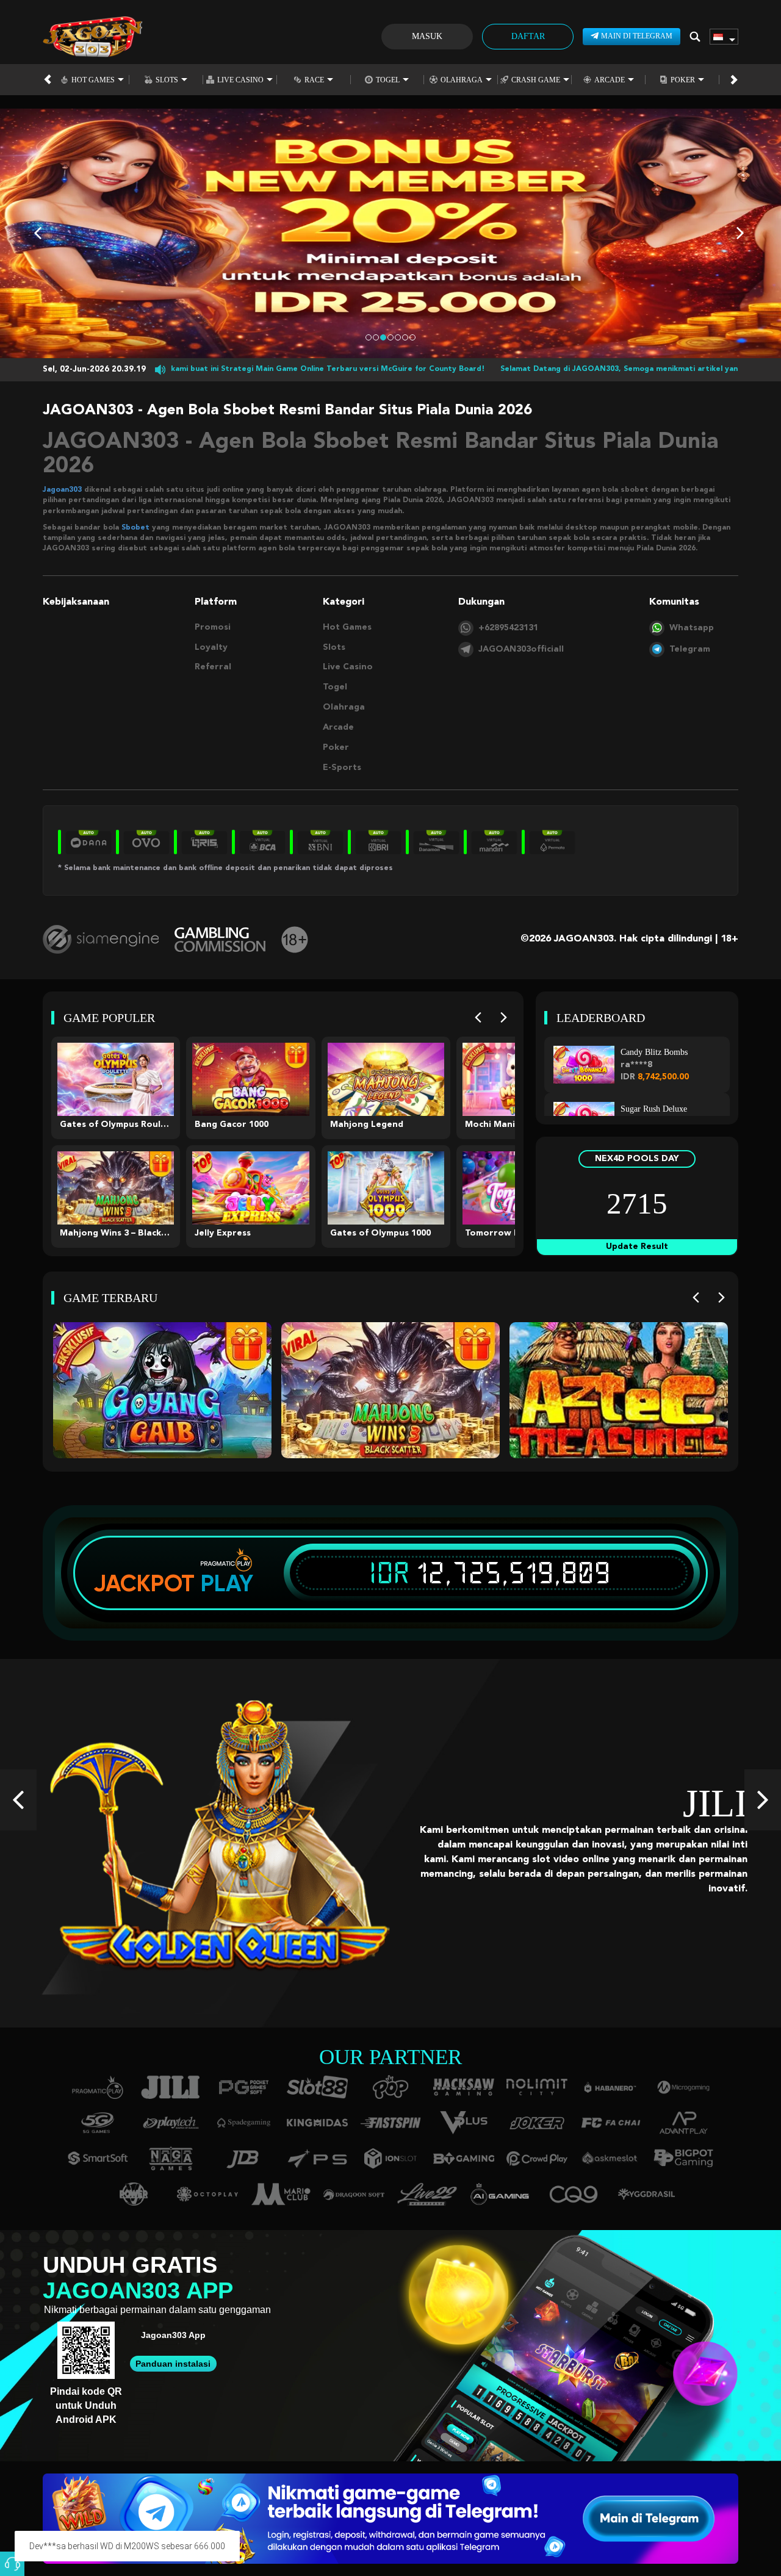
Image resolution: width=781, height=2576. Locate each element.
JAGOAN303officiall (521, 649)
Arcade (610, 80)
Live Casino (240, 80)
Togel (388, 80)
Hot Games (93, 80)
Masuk (427, 36)
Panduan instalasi (173, 2364)
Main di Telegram (637, 36)
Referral (213, 667)
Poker (683, 80)
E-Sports (342, 768)
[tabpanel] (390, 233)
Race (314, 80)
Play (227, 1583)
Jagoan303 (62, 490)
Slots (167, 80)
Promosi (213, 627)
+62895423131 (508, 628)
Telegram (690, 649)
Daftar (528, 36)
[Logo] (92, 37)
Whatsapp (692, 628)
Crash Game (536, 80)
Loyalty (211, 647)
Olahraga (462, 80)
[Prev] (478, 1018)
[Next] (504, 1018)
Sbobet (135, 528)
